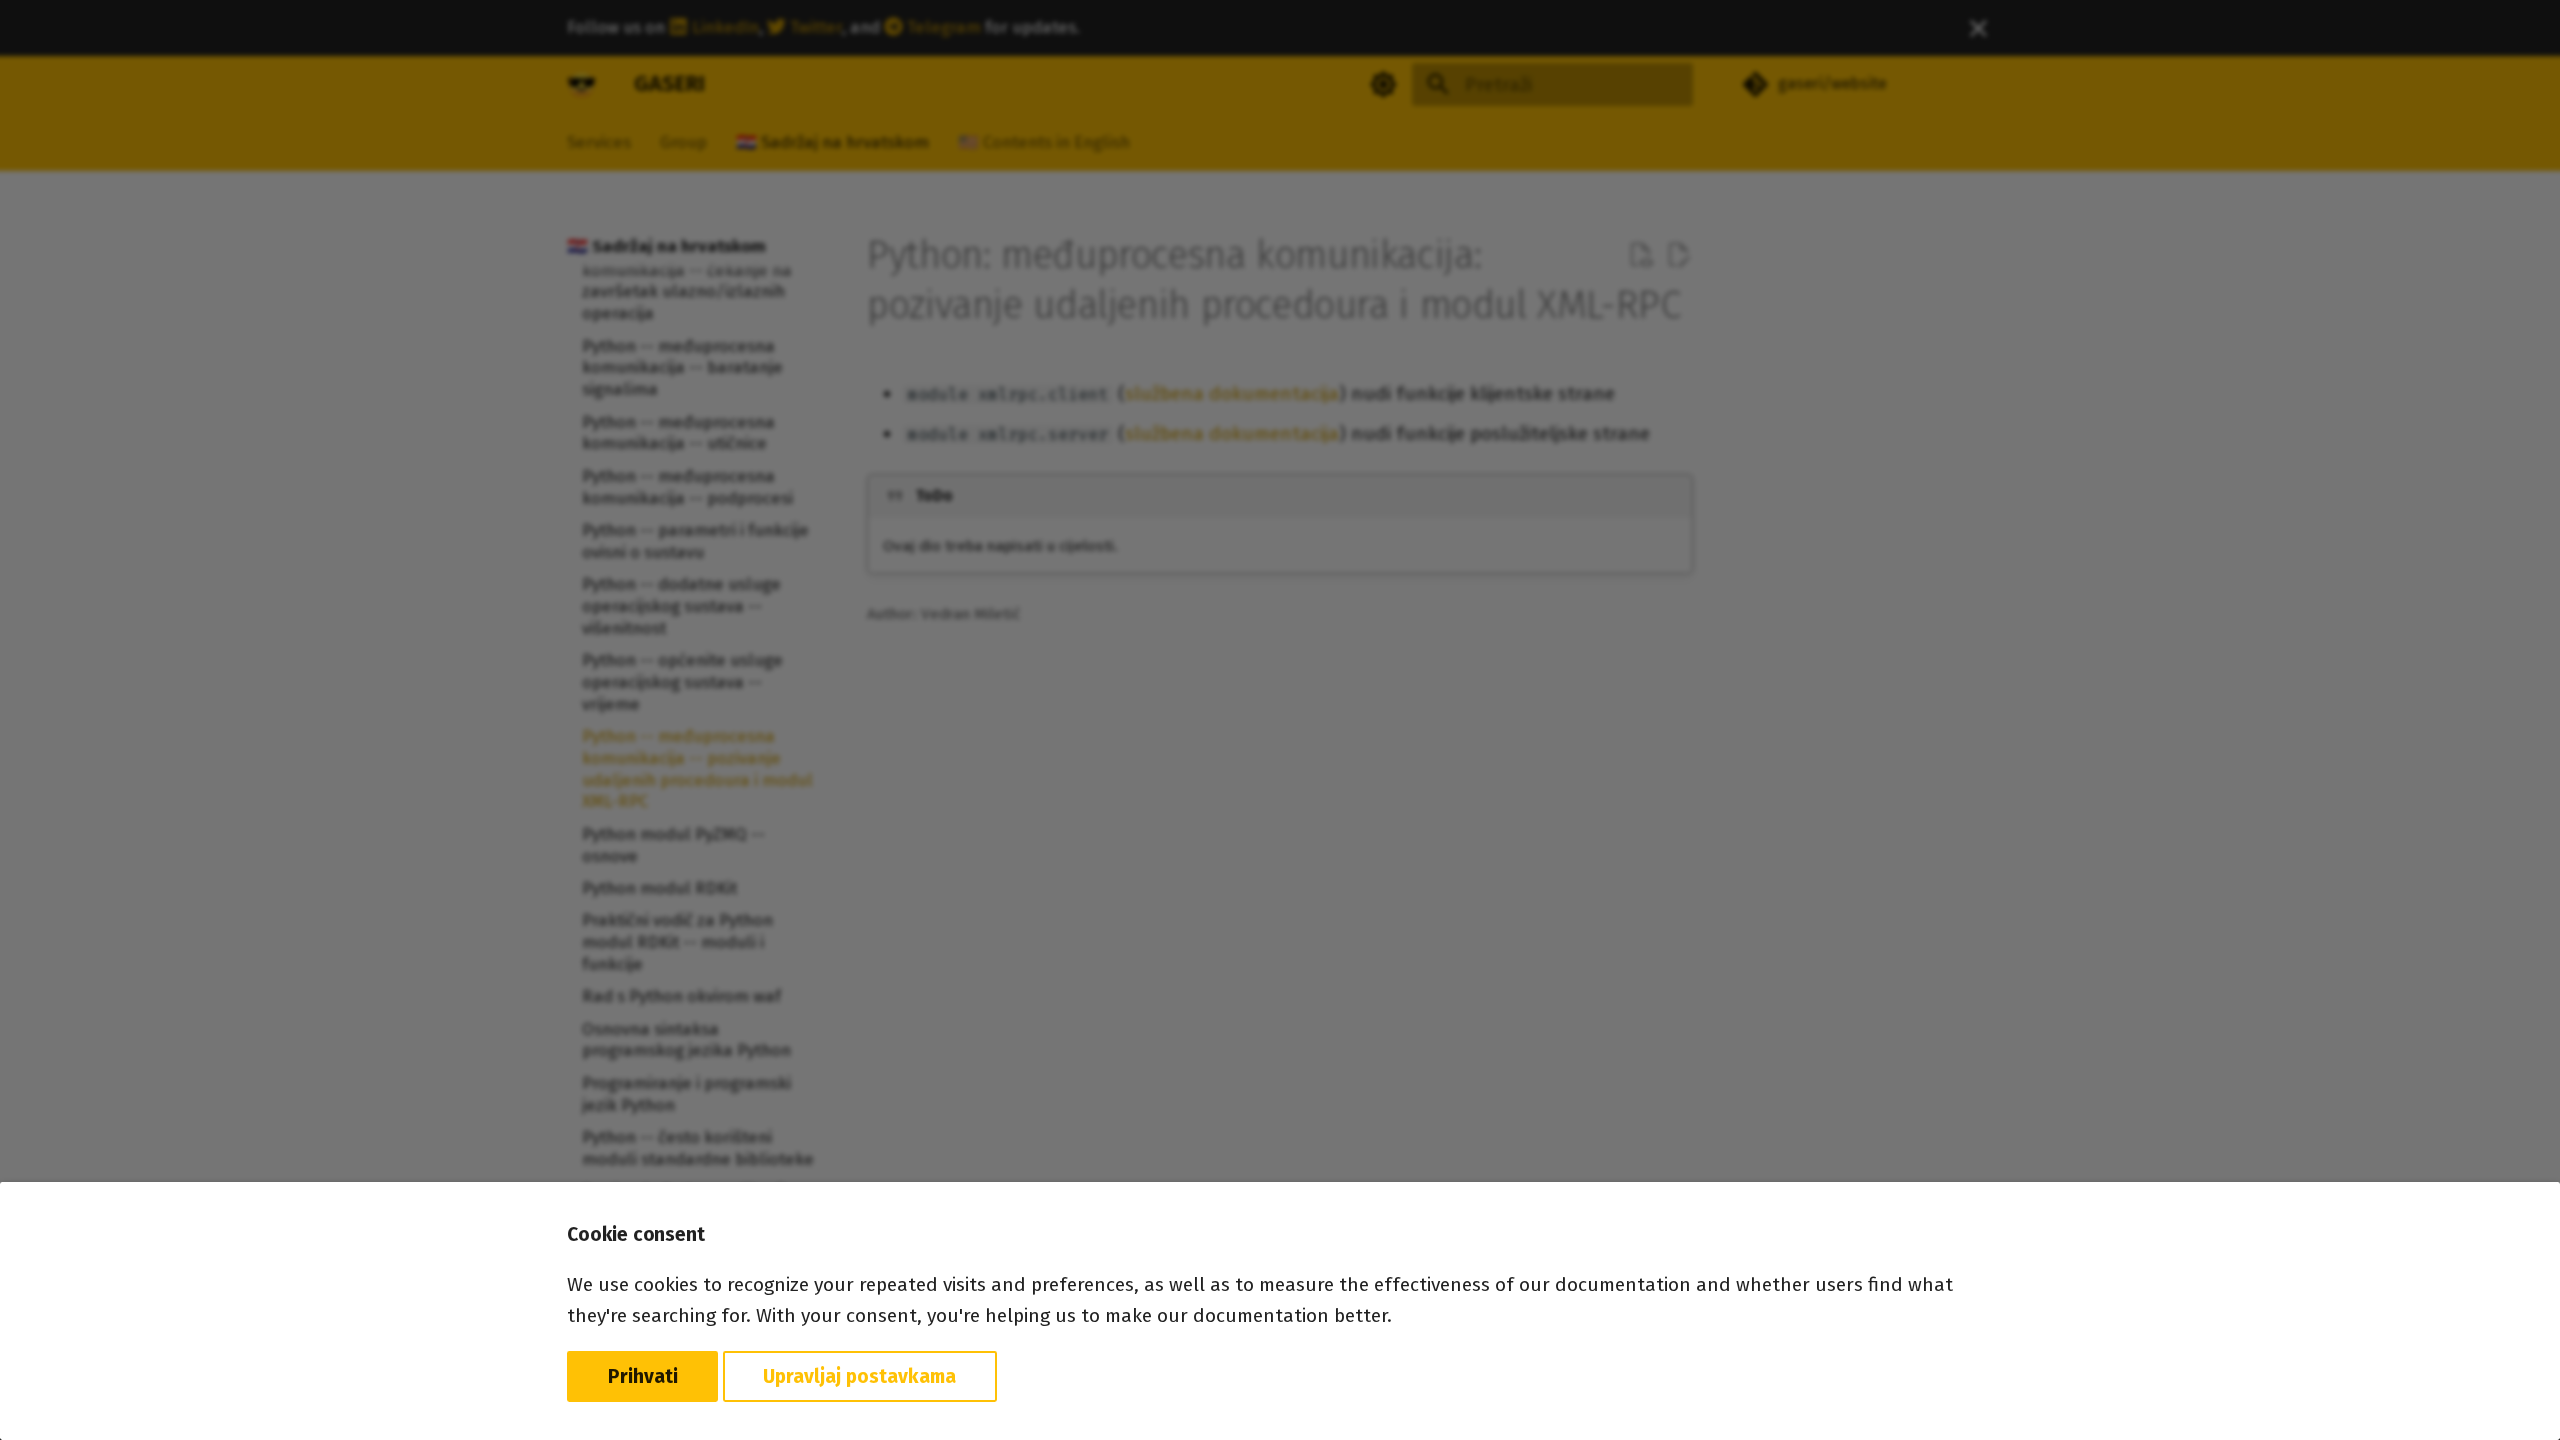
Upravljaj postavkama (859, 1376)
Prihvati (643, 1376)
